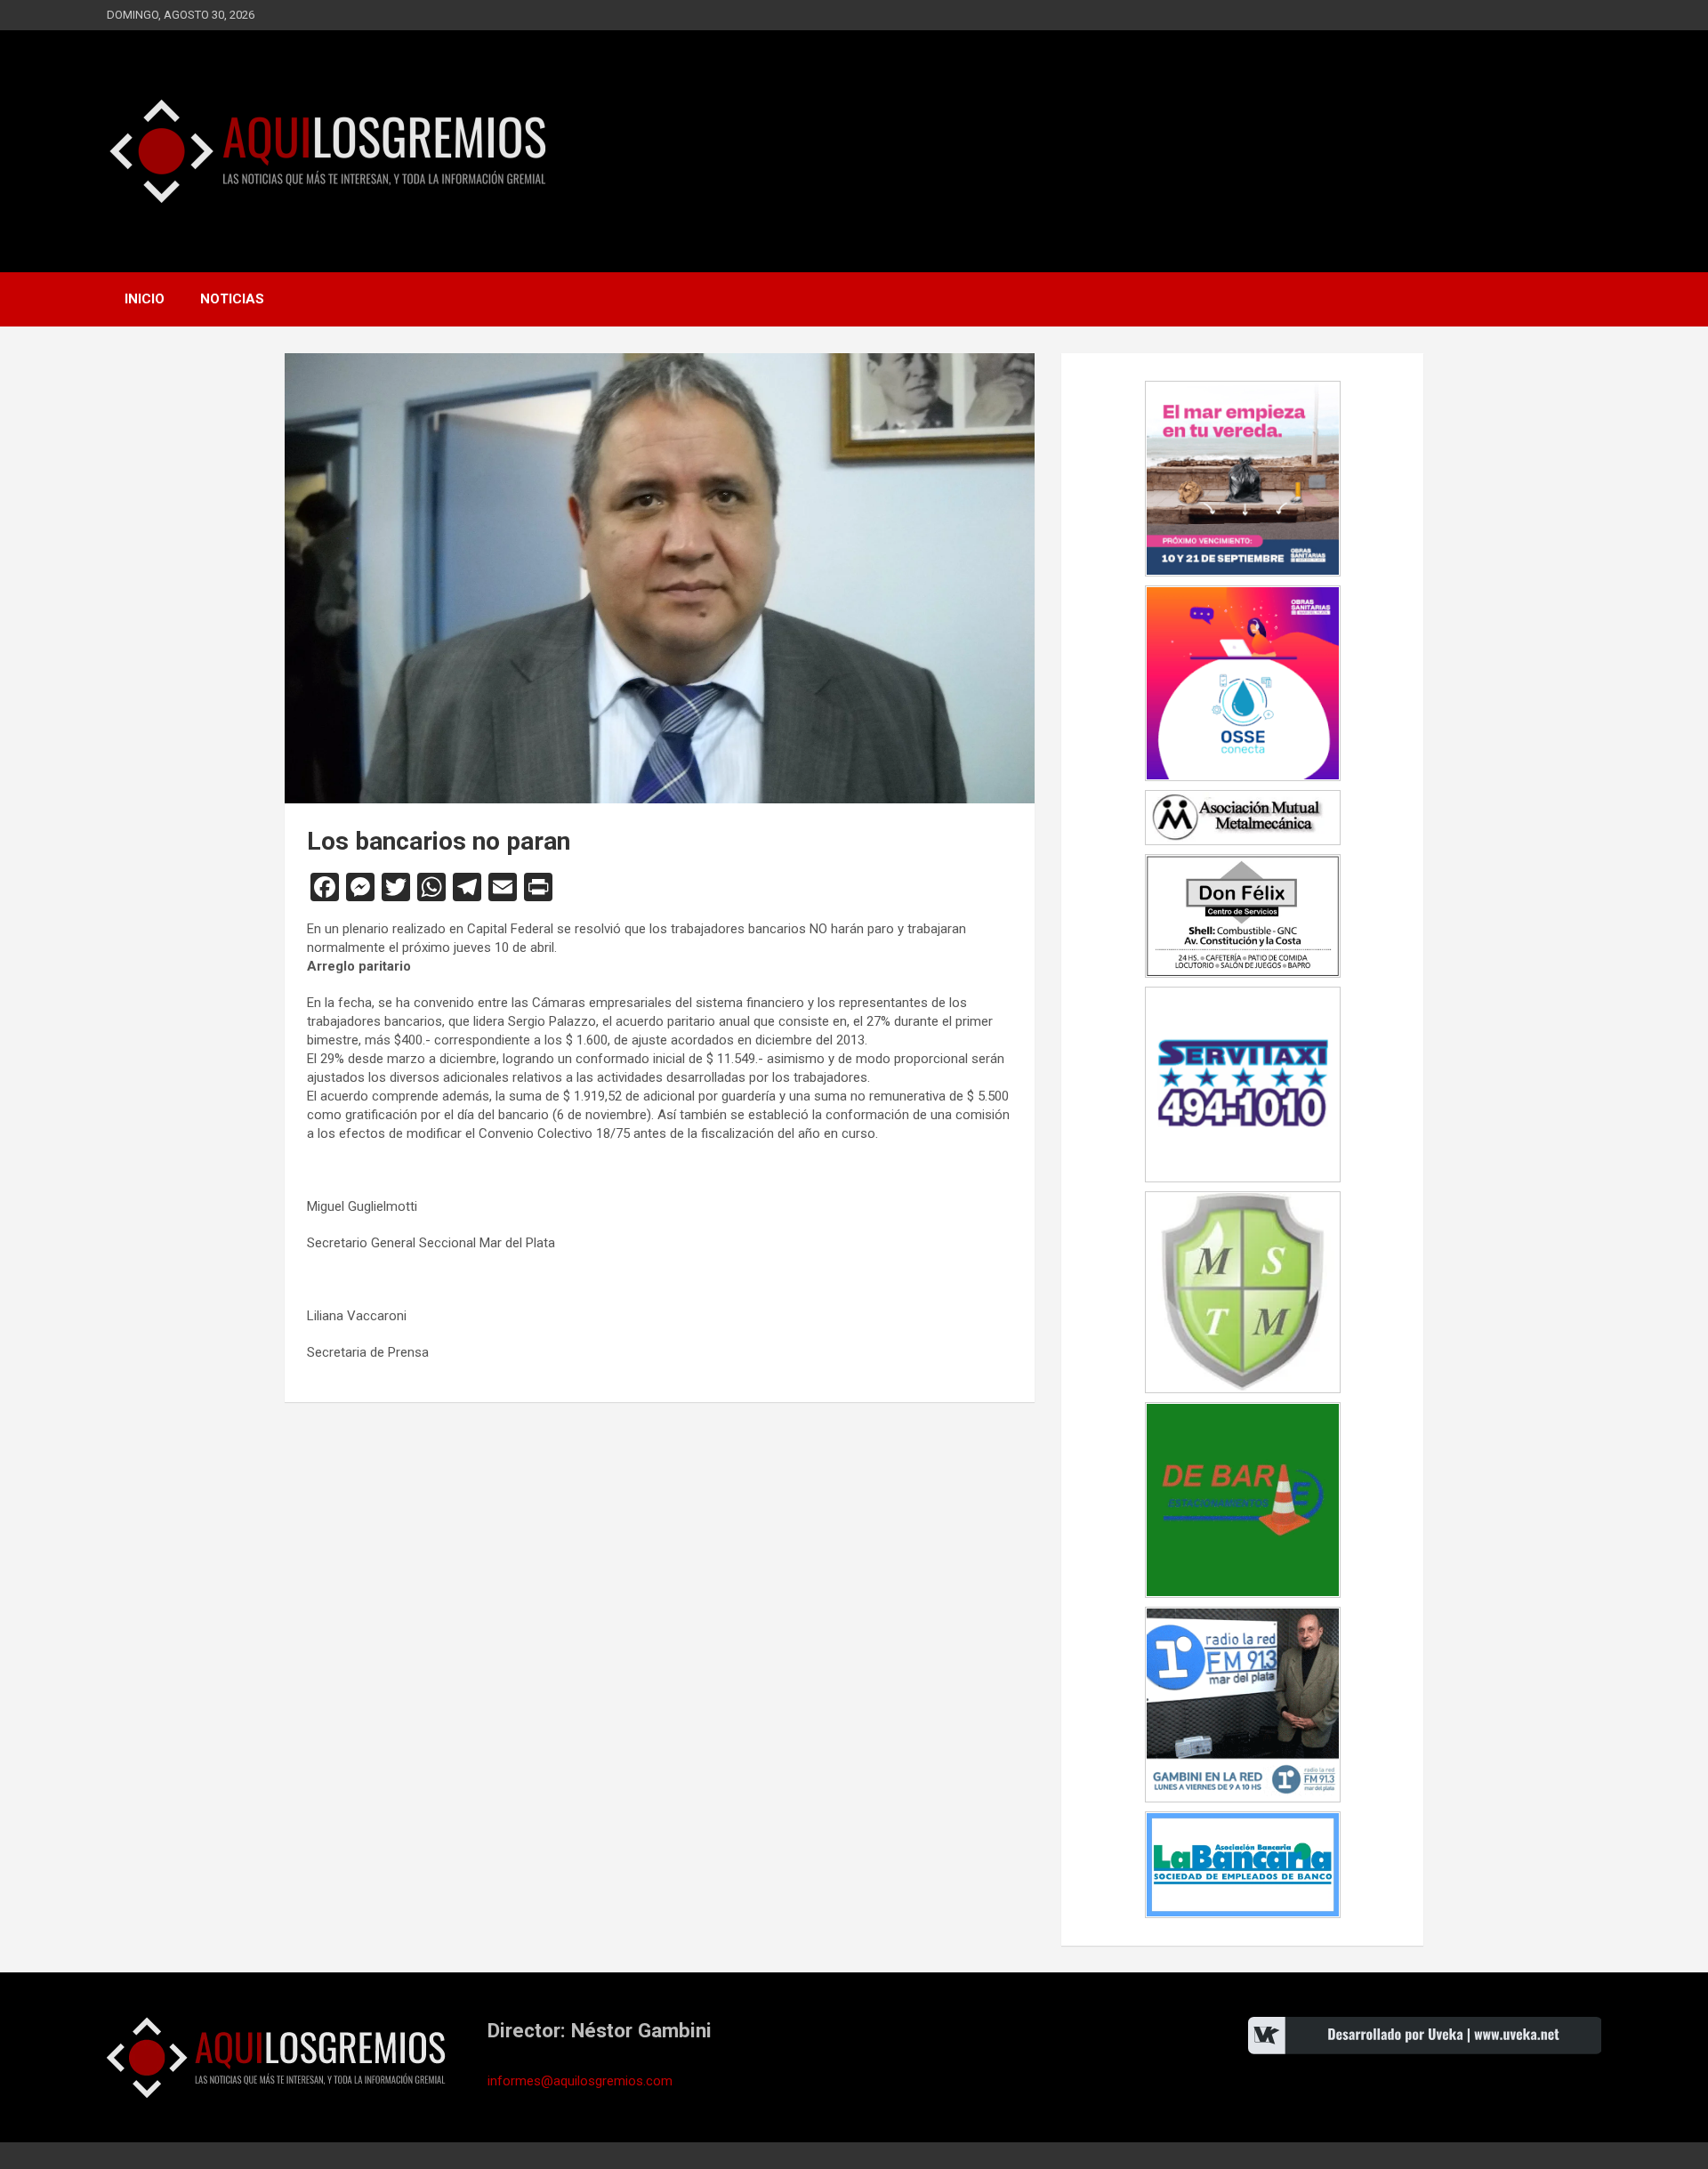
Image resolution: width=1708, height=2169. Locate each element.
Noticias (232, 299)
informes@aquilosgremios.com (580, 2081)
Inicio (145, 299)
